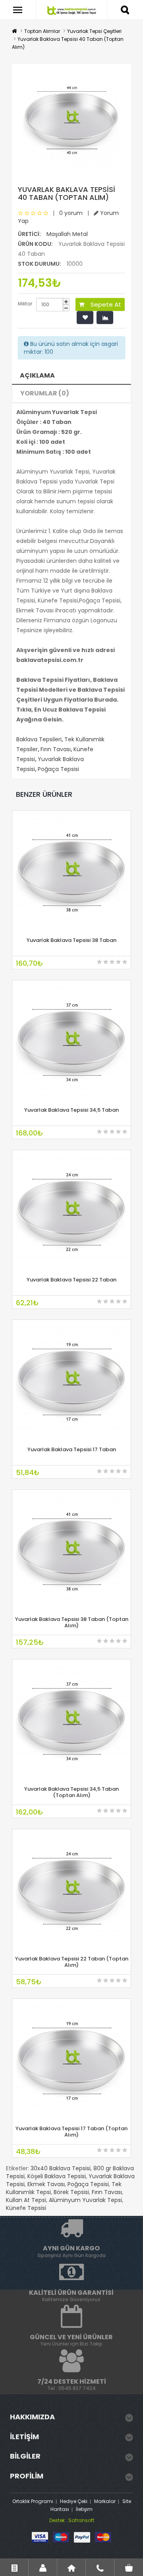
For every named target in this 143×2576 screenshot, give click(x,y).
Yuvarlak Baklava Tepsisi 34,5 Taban (71, 1110)
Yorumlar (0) (45, 393)
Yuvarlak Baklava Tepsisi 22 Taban (71, 1280)
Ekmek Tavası (46, 2184)
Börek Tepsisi (71, 2192)
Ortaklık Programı (33, 2501)
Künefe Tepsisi (26, 2208)
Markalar (105, 2501)
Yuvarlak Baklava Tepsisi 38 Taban (71, 940)
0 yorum (71, 213)
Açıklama (37, 375)
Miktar (25, 304)
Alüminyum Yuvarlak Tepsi (85, 2200)
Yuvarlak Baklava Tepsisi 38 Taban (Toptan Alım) (72, 1622)
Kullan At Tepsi (26, 2200)
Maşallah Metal (67, 234)
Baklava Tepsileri (39, 739)
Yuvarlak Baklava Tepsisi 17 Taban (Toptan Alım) (71, 2132)
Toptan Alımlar (42, 31)
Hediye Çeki (74, 2501)
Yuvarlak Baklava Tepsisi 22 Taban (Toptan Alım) (72, 1962)
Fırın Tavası (56, 749)
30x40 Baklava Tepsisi (61, 2168)
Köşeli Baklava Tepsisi (57, 2176)
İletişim (84, 2509)
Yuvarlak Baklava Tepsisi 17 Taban (72, 1449)
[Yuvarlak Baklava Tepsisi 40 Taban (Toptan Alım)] (71, 120)
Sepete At (103, 304)
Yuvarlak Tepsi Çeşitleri (94, 31)
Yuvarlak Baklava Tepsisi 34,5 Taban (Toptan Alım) (71, 1792)
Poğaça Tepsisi (58, 769)
